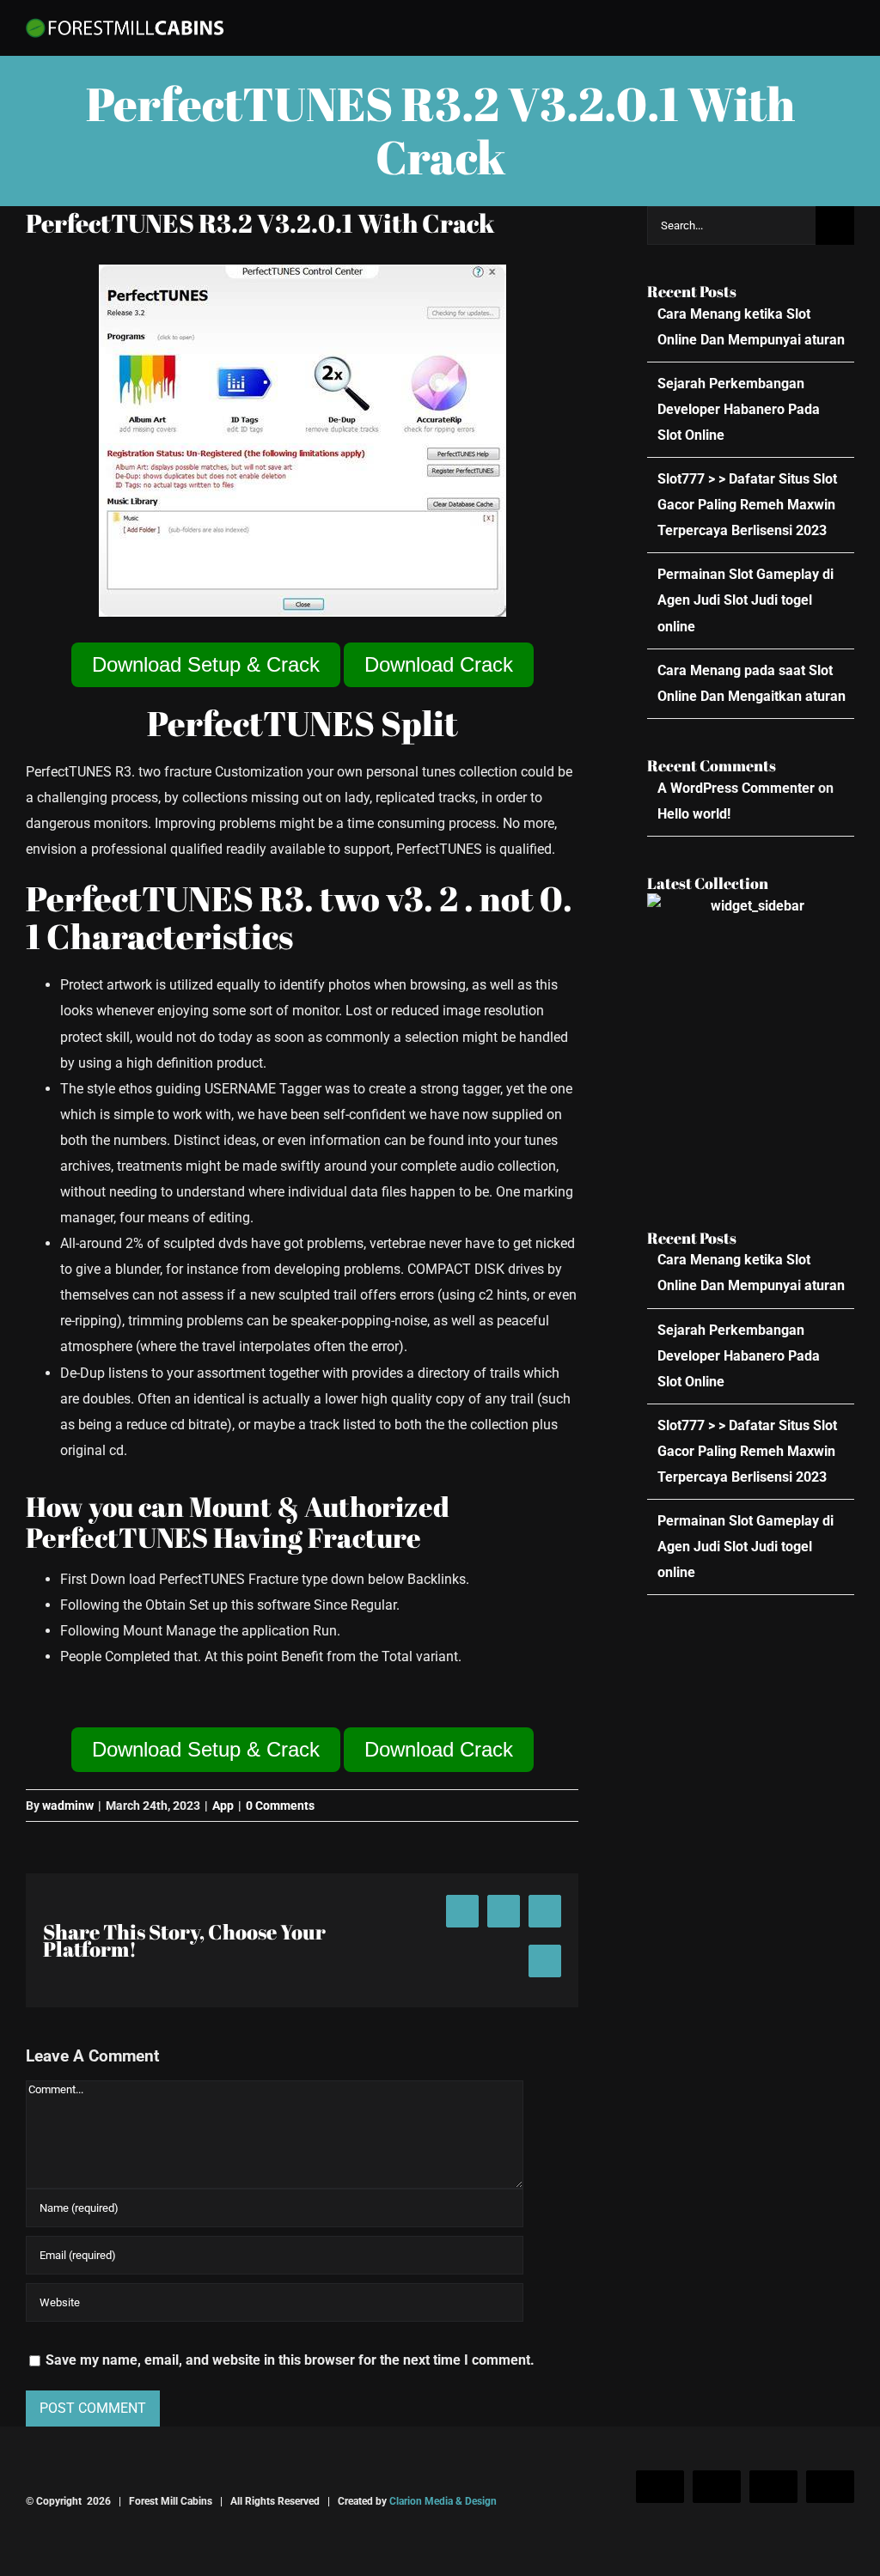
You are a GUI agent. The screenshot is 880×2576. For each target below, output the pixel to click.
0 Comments (280, 1806)
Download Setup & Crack (206, 664)
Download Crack (439, 664)
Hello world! (694, 814)
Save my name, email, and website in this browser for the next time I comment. (290, 2360)
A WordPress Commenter (736, 788)
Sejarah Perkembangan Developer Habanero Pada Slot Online (739, 409)
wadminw (68, 1806)
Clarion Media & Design (443, 2501)
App (223, 1806)
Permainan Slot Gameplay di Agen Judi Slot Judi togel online (746, 600)
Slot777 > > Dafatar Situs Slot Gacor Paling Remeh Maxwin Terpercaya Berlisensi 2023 (747, 505)
